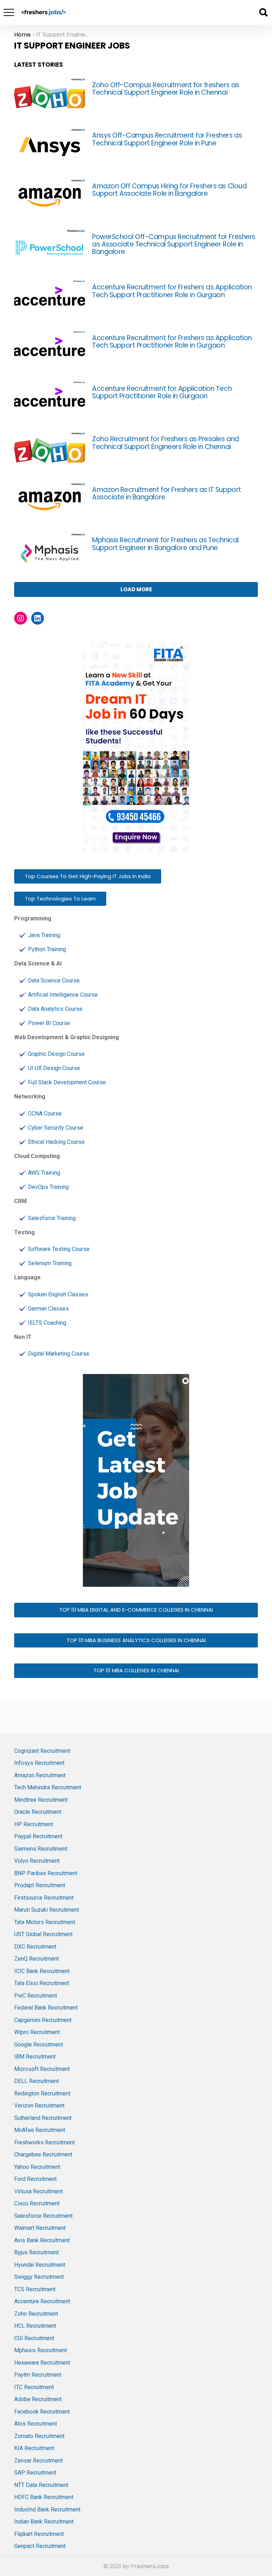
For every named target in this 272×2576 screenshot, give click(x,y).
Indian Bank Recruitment (44, 2522)
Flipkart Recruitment (39, 2534)
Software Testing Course (59, 1249)
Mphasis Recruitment (41, 2350)
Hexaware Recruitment (42, 2363)
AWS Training (44, 1173)
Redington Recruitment (42, 2093)
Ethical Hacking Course (56, 1142)
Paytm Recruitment (38, 2375)
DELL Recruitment (36, 2081)
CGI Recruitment (34, 2338)
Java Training (44, 935)
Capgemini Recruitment (43, 2020)
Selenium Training (50, 1263)
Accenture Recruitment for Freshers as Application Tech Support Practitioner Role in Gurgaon (172, 291)
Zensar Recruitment (38, 2461)
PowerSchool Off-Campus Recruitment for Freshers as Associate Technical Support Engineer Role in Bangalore (174, 244)
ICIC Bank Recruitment (42, 1971)
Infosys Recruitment (39, 1763)
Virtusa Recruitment (38, 2191)
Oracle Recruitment (38, 1812)
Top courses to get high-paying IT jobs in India (88, 876)
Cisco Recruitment (37, 2203)
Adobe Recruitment (38, 2399)
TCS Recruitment (35, 2289)
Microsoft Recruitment (42, 2069)
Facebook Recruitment (42, 2412)
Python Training (47, 949)
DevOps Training (48, 1187)
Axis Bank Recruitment (42, 2240)
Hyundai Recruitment (40, 2265)
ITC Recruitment (34, 2387)
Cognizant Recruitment (42, 1751)
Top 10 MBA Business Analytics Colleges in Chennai (136, 1640)
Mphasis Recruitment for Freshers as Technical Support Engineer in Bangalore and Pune (165, 544)
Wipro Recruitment (37, 2032)
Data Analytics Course (55, 1009)
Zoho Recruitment (36, 2314)
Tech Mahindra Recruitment (48, 1787)
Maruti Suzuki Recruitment (47, 1910)
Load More (136, 589)
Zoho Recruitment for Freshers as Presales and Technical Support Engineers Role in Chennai (166, 443)
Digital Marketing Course (59, 1354)
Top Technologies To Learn (60, 899)
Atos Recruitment (36, 2424)
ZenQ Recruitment (36, 1959)
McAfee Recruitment (40, 2130)
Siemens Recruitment (41, 1849)
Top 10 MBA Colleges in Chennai (136, 1670)
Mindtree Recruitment (41, 1800)
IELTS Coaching (47, 1323)
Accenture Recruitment (42, 2301)
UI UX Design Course (54, 1068)
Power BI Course (49, 1023)
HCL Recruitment (35, 2326)
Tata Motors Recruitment (45, 1922)
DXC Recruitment (35, 1947)
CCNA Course (45, 1114)
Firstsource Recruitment (44, 1898)
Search (263, 12)
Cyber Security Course (56, 1128)
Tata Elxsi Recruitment (42, 1983)
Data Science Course (54, 980)
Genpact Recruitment (40, 2546)
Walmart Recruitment (40, 2228)
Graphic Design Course (56, 1054)
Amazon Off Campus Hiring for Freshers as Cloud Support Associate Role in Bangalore (169, 190)
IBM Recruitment (35, 2057)
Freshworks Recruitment (44, 2142)
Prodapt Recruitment (40, 1885)
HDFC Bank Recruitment (44, 2497)
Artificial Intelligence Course (63, 995)
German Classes (48, 1309)
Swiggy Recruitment (39, 2277)
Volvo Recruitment (37, 1861)
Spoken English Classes (58, 1294)
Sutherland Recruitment (43, 2118)
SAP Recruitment (35, 2473)
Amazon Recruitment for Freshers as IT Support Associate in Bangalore (167, 493)
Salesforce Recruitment (43, 2216)
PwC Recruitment (36, 1996)
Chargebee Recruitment (43, 2154)
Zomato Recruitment (39, 2436)
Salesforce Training (52, 1218)
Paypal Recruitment (38, 1836)
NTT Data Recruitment (41, 2485)
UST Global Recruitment (43, 1934)
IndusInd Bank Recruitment (47, 2509)
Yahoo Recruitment (37, 2167)
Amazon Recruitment (40, 1775)
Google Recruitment (39, 2045)
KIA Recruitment (34, 2448)
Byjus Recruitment (36, 2252)
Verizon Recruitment (39, 2106)
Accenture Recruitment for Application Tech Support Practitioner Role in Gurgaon (162, 392)
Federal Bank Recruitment (46, 2008)
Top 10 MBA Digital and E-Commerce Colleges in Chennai (136, 1610)
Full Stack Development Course (67, 1082)
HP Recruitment (34, 1824)
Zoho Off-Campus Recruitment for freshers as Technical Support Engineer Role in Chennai (166, 89)
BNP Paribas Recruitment (46, 1873)
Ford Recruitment (35, 2179)
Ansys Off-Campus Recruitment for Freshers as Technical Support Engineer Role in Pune (167, 139)
